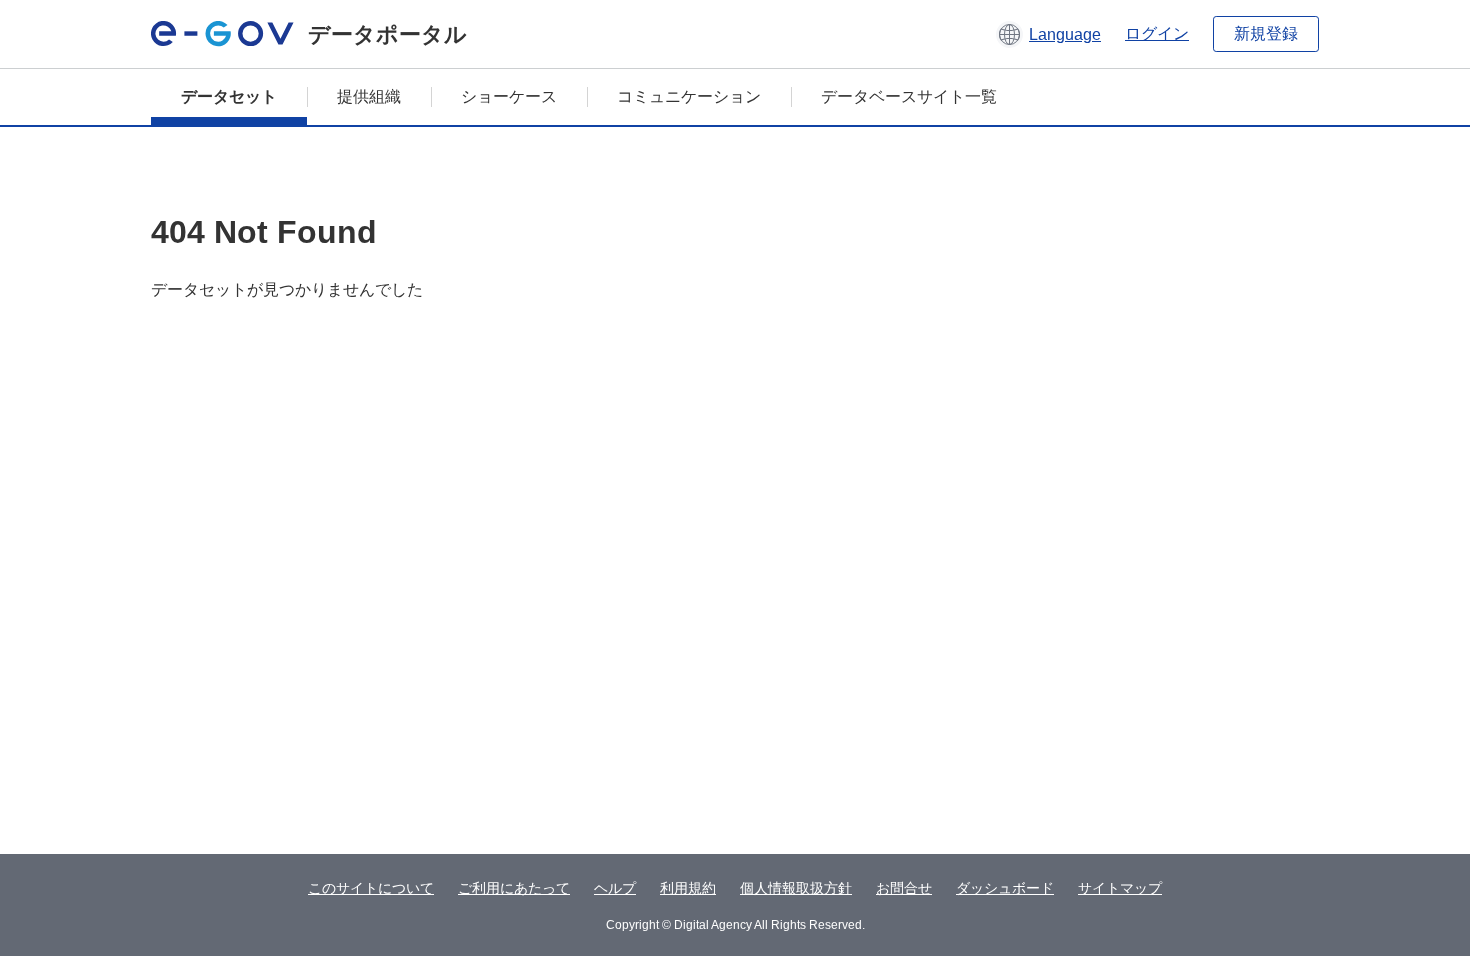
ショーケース (509, 96)
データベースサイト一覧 (909, 96)
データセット (229, 96)
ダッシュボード (1005, 888)
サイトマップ (1120, 888)
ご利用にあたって (514, 888)
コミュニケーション (689, 96)
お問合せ (904, 888)
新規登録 (1266, 33)
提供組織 (369, 96)
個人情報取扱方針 (796, 888)
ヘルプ (615, 888)
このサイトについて (371, 888)
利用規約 (688, 888)
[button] (1048, 34)
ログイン (1157, 33)
